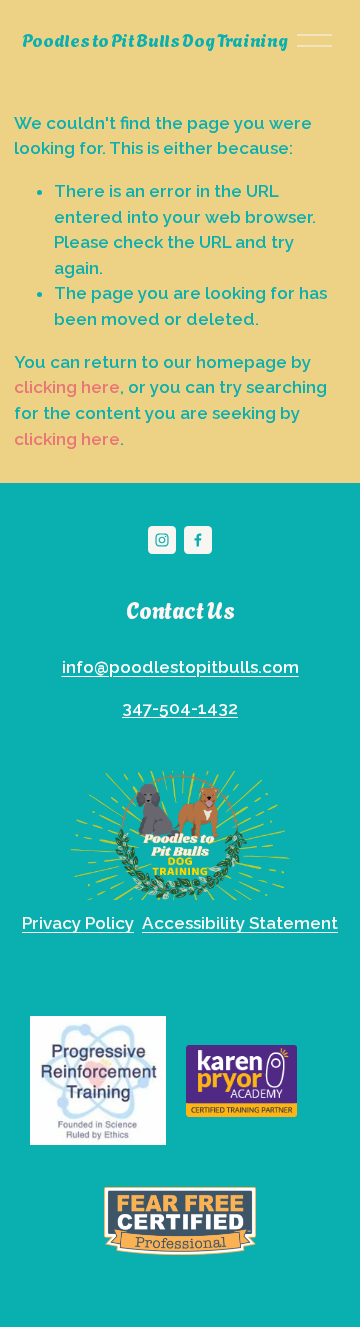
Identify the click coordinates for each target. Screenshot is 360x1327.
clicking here (67, 387)
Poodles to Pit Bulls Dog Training (155, 39)
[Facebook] (198, 540)
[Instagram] (162, 540)
